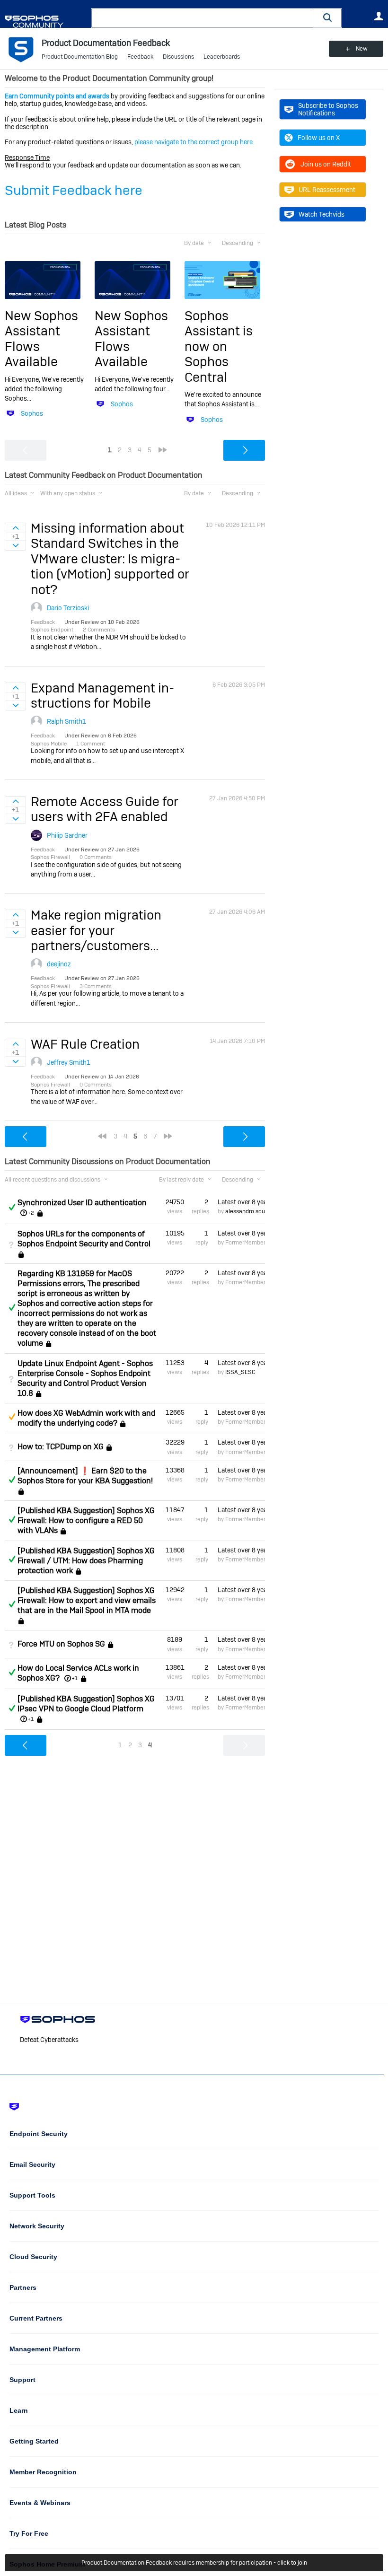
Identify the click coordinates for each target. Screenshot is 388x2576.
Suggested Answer (12, 1417)
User (379, 16)
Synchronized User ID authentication (82, 1203)
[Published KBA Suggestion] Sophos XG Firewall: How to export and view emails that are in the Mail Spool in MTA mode (87, 1600)
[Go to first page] (102, 1136)
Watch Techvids (322, 214)
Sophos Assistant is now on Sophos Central (219, 346)
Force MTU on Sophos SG (61, 1644)
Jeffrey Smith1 (69, 1062)
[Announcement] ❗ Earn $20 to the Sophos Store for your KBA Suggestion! (85, 1476)
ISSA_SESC (240, 1372)
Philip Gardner (67, 835)
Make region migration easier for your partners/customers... (96, 930)
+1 (75, 1678)
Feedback (140, 57)
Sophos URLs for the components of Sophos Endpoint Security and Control (84, 1239)
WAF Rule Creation (85, 1044)
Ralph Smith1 (66, 721)
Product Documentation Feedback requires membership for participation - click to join (194, 2563)
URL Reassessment (327, 190)
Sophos (32, 413)
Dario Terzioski (68, 608)
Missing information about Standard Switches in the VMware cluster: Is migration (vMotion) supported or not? (110, 559)
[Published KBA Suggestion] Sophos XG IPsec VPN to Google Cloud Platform (86, 1704)
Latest (241, 1202)
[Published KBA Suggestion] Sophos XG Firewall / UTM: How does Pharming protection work (86, 1561)
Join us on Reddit (326, 164)
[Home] (46, 22)
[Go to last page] (163, 450)
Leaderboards (222, 57)
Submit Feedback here (74, 190)
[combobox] (202, 18)
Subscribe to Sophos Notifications (328, 109)
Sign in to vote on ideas (15, 528)
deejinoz (59, 964)
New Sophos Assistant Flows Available (41, 339)
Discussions (178, 57)
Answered (12, 1207)
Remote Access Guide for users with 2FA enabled (105, 809)
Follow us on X (319, 138)
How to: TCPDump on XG (61, 1447)
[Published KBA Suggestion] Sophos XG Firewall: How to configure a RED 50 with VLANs (86, 1520)
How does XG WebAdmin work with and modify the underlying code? (86, 1418)
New (362, 49)
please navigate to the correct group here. (194, 142)
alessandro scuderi (250, 1211)
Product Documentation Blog (80, 57)
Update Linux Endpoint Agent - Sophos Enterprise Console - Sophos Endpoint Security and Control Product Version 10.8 (85, 1378)
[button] (327, 18)
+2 (31, 1213)
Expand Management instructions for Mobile (102, 696)
